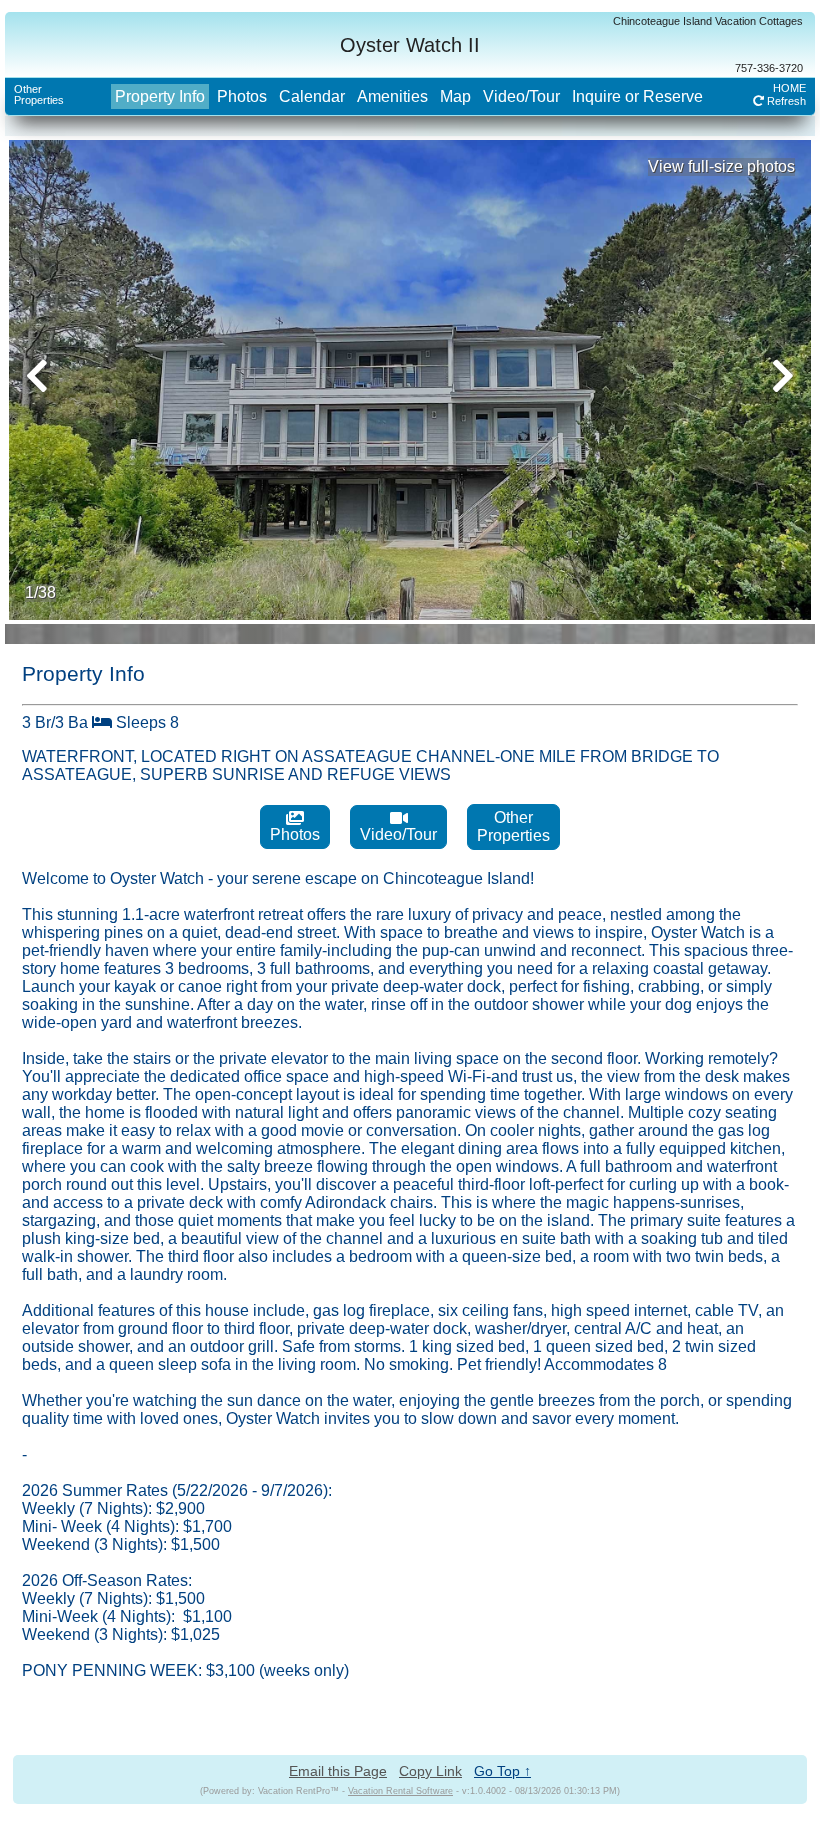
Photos (242, 96)
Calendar (312, 96)
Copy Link (430, 1771)
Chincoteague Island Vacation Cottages (708, 21)
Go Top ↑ (502, 1771)
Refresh (785, 101)
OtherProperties (39, 94)
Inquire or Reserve (637, 96)
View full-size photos (721, 166)
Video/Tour (521, 96)
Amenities (392, 96)
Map (455, 96)
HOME (789, 88)
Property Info (160, 96)
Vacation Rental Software (400, 1791)
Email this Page (338, 1771)
